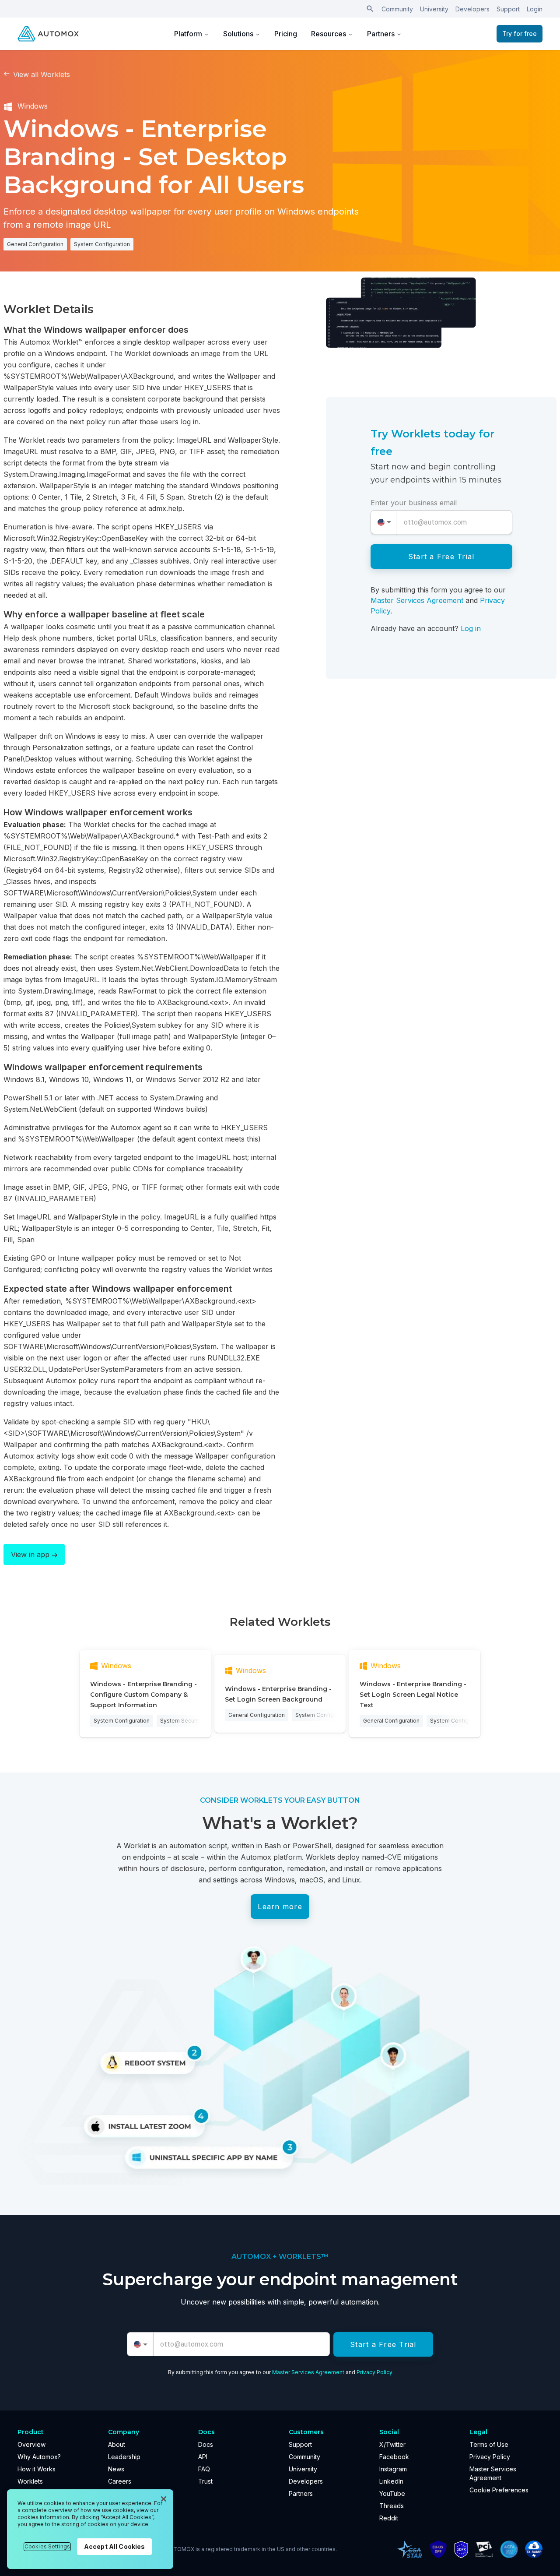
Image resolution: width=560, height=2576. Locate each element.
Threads (392, 2506)
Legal (478, 2432)
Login (535, 9)
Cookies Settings (47, 2546)
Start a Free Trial (441, 557)
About (117, 2444)
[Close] (164, 2499)
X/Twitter (392, 2444)
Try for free (520, 33)
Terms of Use (489, 2444)
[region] (90, 2529)
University (434, 9)
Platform (188, 34)
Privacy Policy (374, 2372)
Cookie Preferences (499, 2490)
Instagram (393, 2469)
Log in (471, 628)
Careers (120, 2481)
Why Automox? (39, 2457)
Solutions (238, 34)
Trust (205, 2481)
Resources (329, 34)
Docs (206, 2444)
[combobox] (384, 522)
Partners (381, 34)
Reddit (389, 2518)
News (116, 2469)
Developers (472, 9)
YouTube (392, 2493)
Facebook (394, 2457)
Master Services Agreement (417, 600)
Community (397, 9)
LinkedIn (391, 2481)
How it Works (37, 2469)
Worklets (30, 2481)
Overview (31, 2444)
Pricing (286, 34)
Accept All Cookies (115, 2546)
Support (508, 9)
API (203, 2457)
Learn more (280, 1906)
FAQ (204, 2469)
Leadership (124, 2457)
